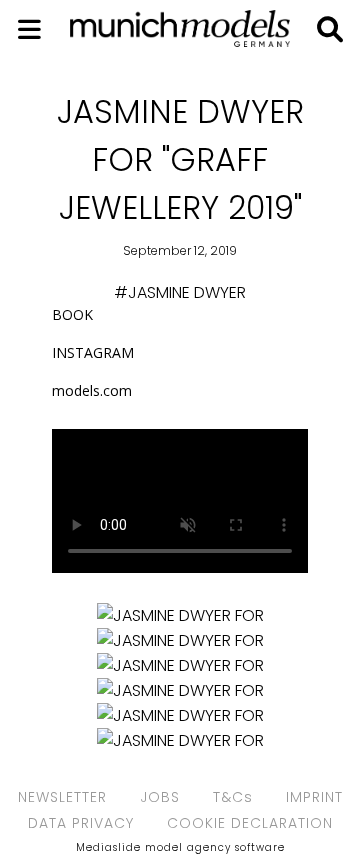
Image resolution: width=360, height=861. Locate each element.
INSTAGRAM (95, 352)
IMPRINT (314, 797)
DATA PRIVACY (81, 823)
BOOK (72, 314)
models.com (92, 390)
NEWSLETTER (62, 797)
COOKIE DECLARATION (250, 823)
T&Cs (233, 797)
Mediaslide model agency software (180, 847)
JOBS (160, 797)
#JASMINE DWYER (180, 292)
